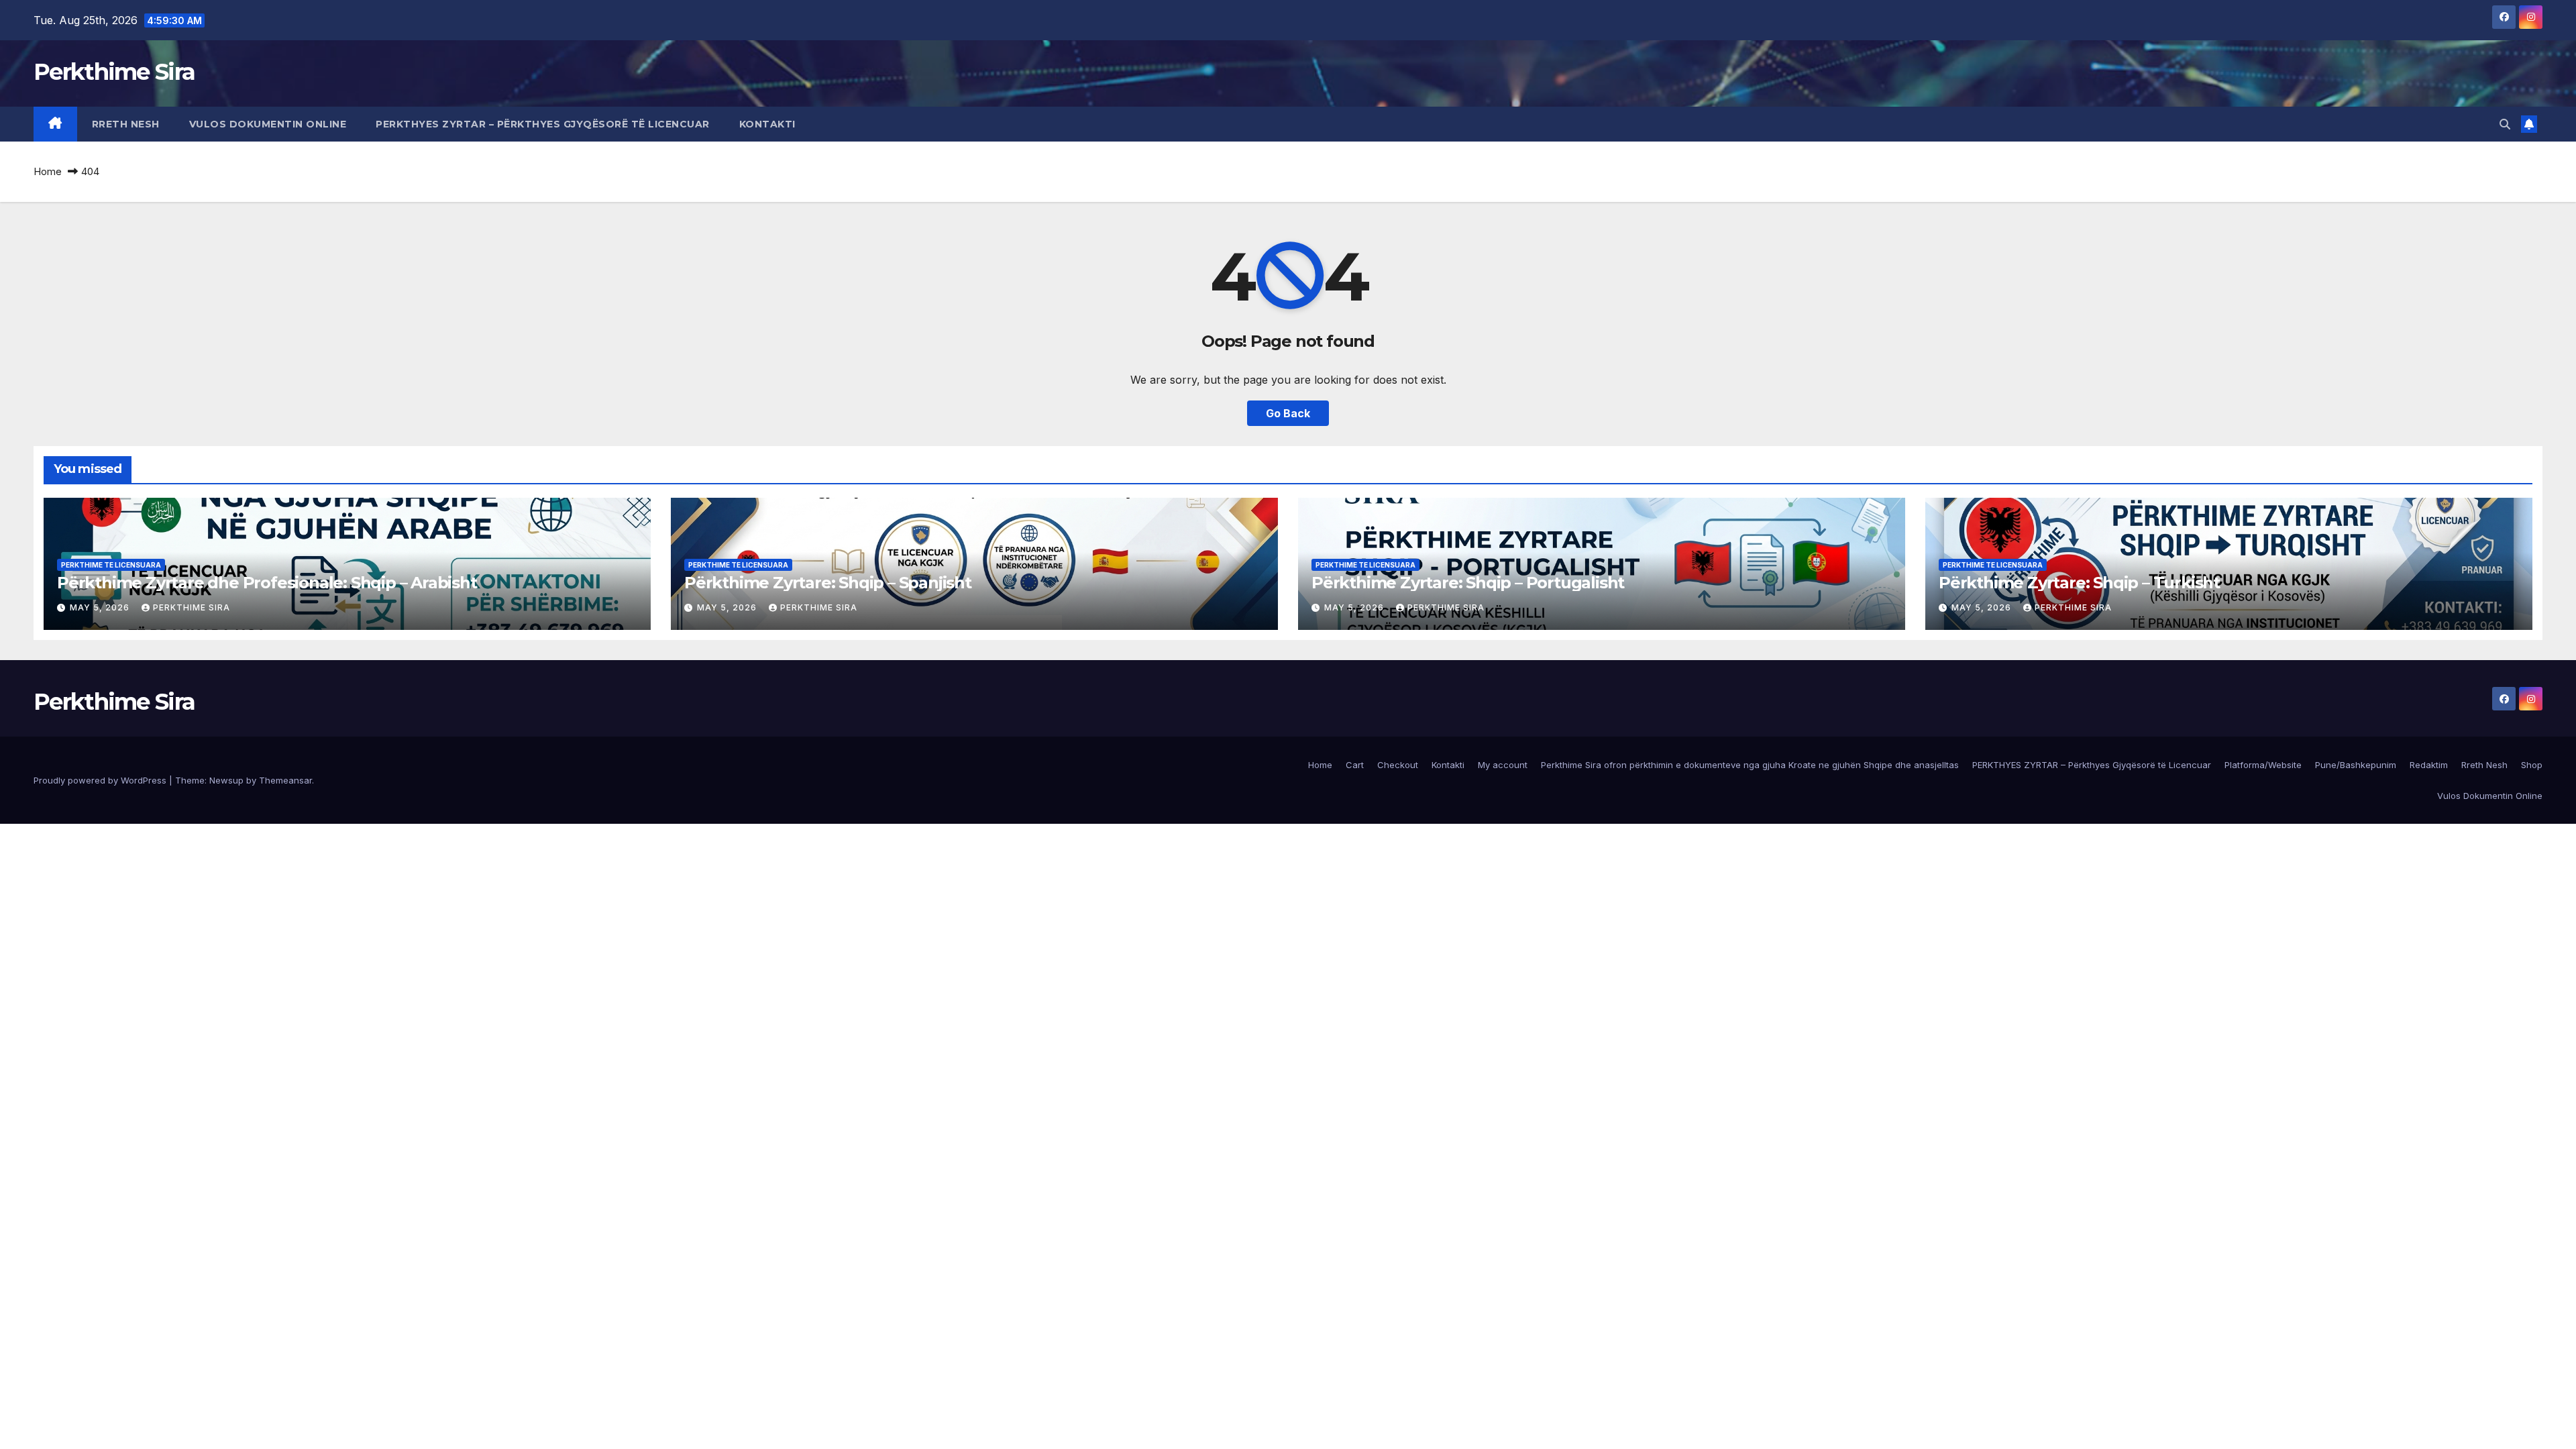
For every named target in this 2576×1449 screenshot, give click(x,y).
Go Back (1288, 413)
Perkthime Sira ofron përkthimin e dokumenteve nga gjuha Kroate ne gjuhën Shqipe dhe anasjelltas (1750, 765)
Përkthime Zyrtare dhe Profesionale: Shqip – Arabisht (267, 583)
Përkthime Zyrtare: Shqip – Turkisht (2079, 583)
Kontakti (767, 124)
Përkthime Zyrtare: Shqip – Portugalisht (1468, 583)
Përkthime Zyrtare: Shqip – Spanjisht (828, 583)
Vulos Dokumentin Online (268, 124)
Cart (1355, 765)
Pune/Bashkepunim (2356, 765)
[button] (2505, 124)
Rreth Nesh (126, 124)
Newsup (226, 780)
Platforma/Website (2263, 765)
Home (48, 171)
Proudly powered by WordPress (101, 780)
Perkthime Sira (114, 72)
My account (1503, 765)
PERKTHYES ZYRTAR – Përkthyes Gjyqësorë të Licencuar (543, 124)
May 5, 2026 (101, 607)
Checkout (1398, 765)
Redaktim (2429, 765)
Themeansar (285, 780)
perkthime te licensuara (111, 565)
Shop (2532, 765)
